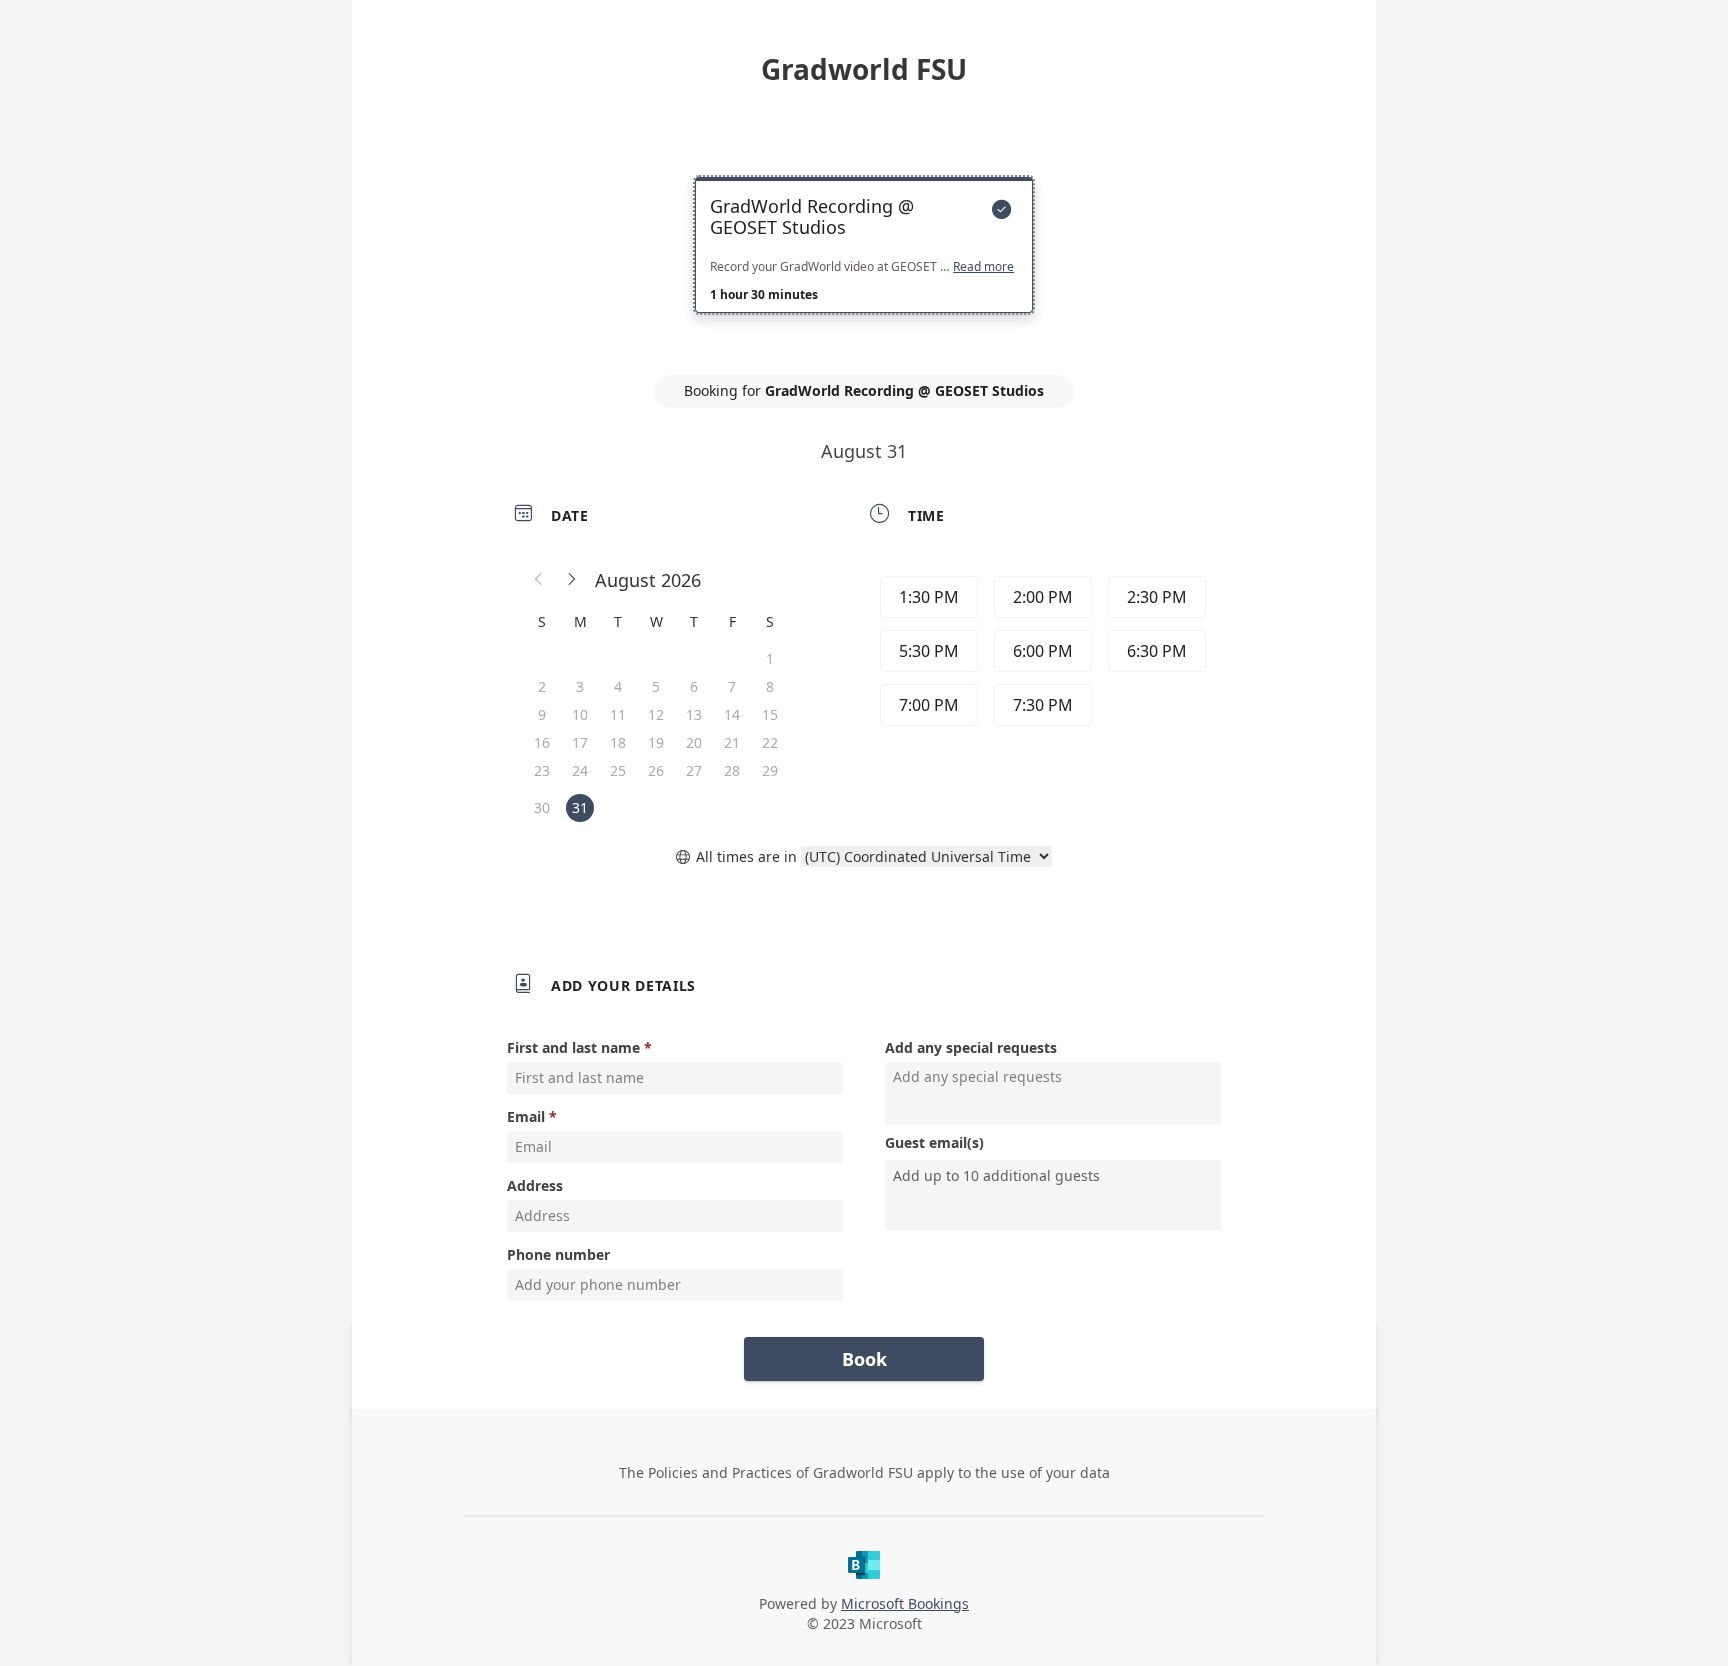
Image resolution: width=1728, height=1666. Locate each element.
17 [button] (580, 742)
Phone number (558, 1254)
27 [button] (694, 770)
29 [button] (770, 770)
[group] (1041, 654)
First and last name (573, 1047)
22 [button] (770, 742)
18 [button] (618, 742)
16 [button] (542, 742)
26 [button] (656, 770)
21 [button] (732, 742)
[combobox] (1055, 1176)
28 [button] (732, 770)
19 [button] (656, 742)
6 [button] (694, 686)
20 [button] (694, 742)
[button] (539, 580)
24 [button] (580, 770)
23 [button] (542, 770)
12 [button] (656, 714)
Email (526, 1116)
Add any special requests (971, 1047)
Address (535, 1185)
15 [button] (770, 714)
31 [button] (580, 807)
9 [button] (542, 714)
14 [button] (732, 714)
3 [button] (580, 686)
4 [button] (618, 686)
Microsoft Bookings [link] (905, 1603)
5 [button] (656, 686)
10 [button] (580, 714)
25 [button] (618, 770)
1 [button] (770, 658)
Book (864, 1359)
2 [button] (542, 686)
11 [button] (618, 714)
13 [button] (694, 714)
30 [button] (542, 807)
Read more (983, 267)
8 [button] (770, 686)
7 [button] (732, 686)
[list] (864, 263)
